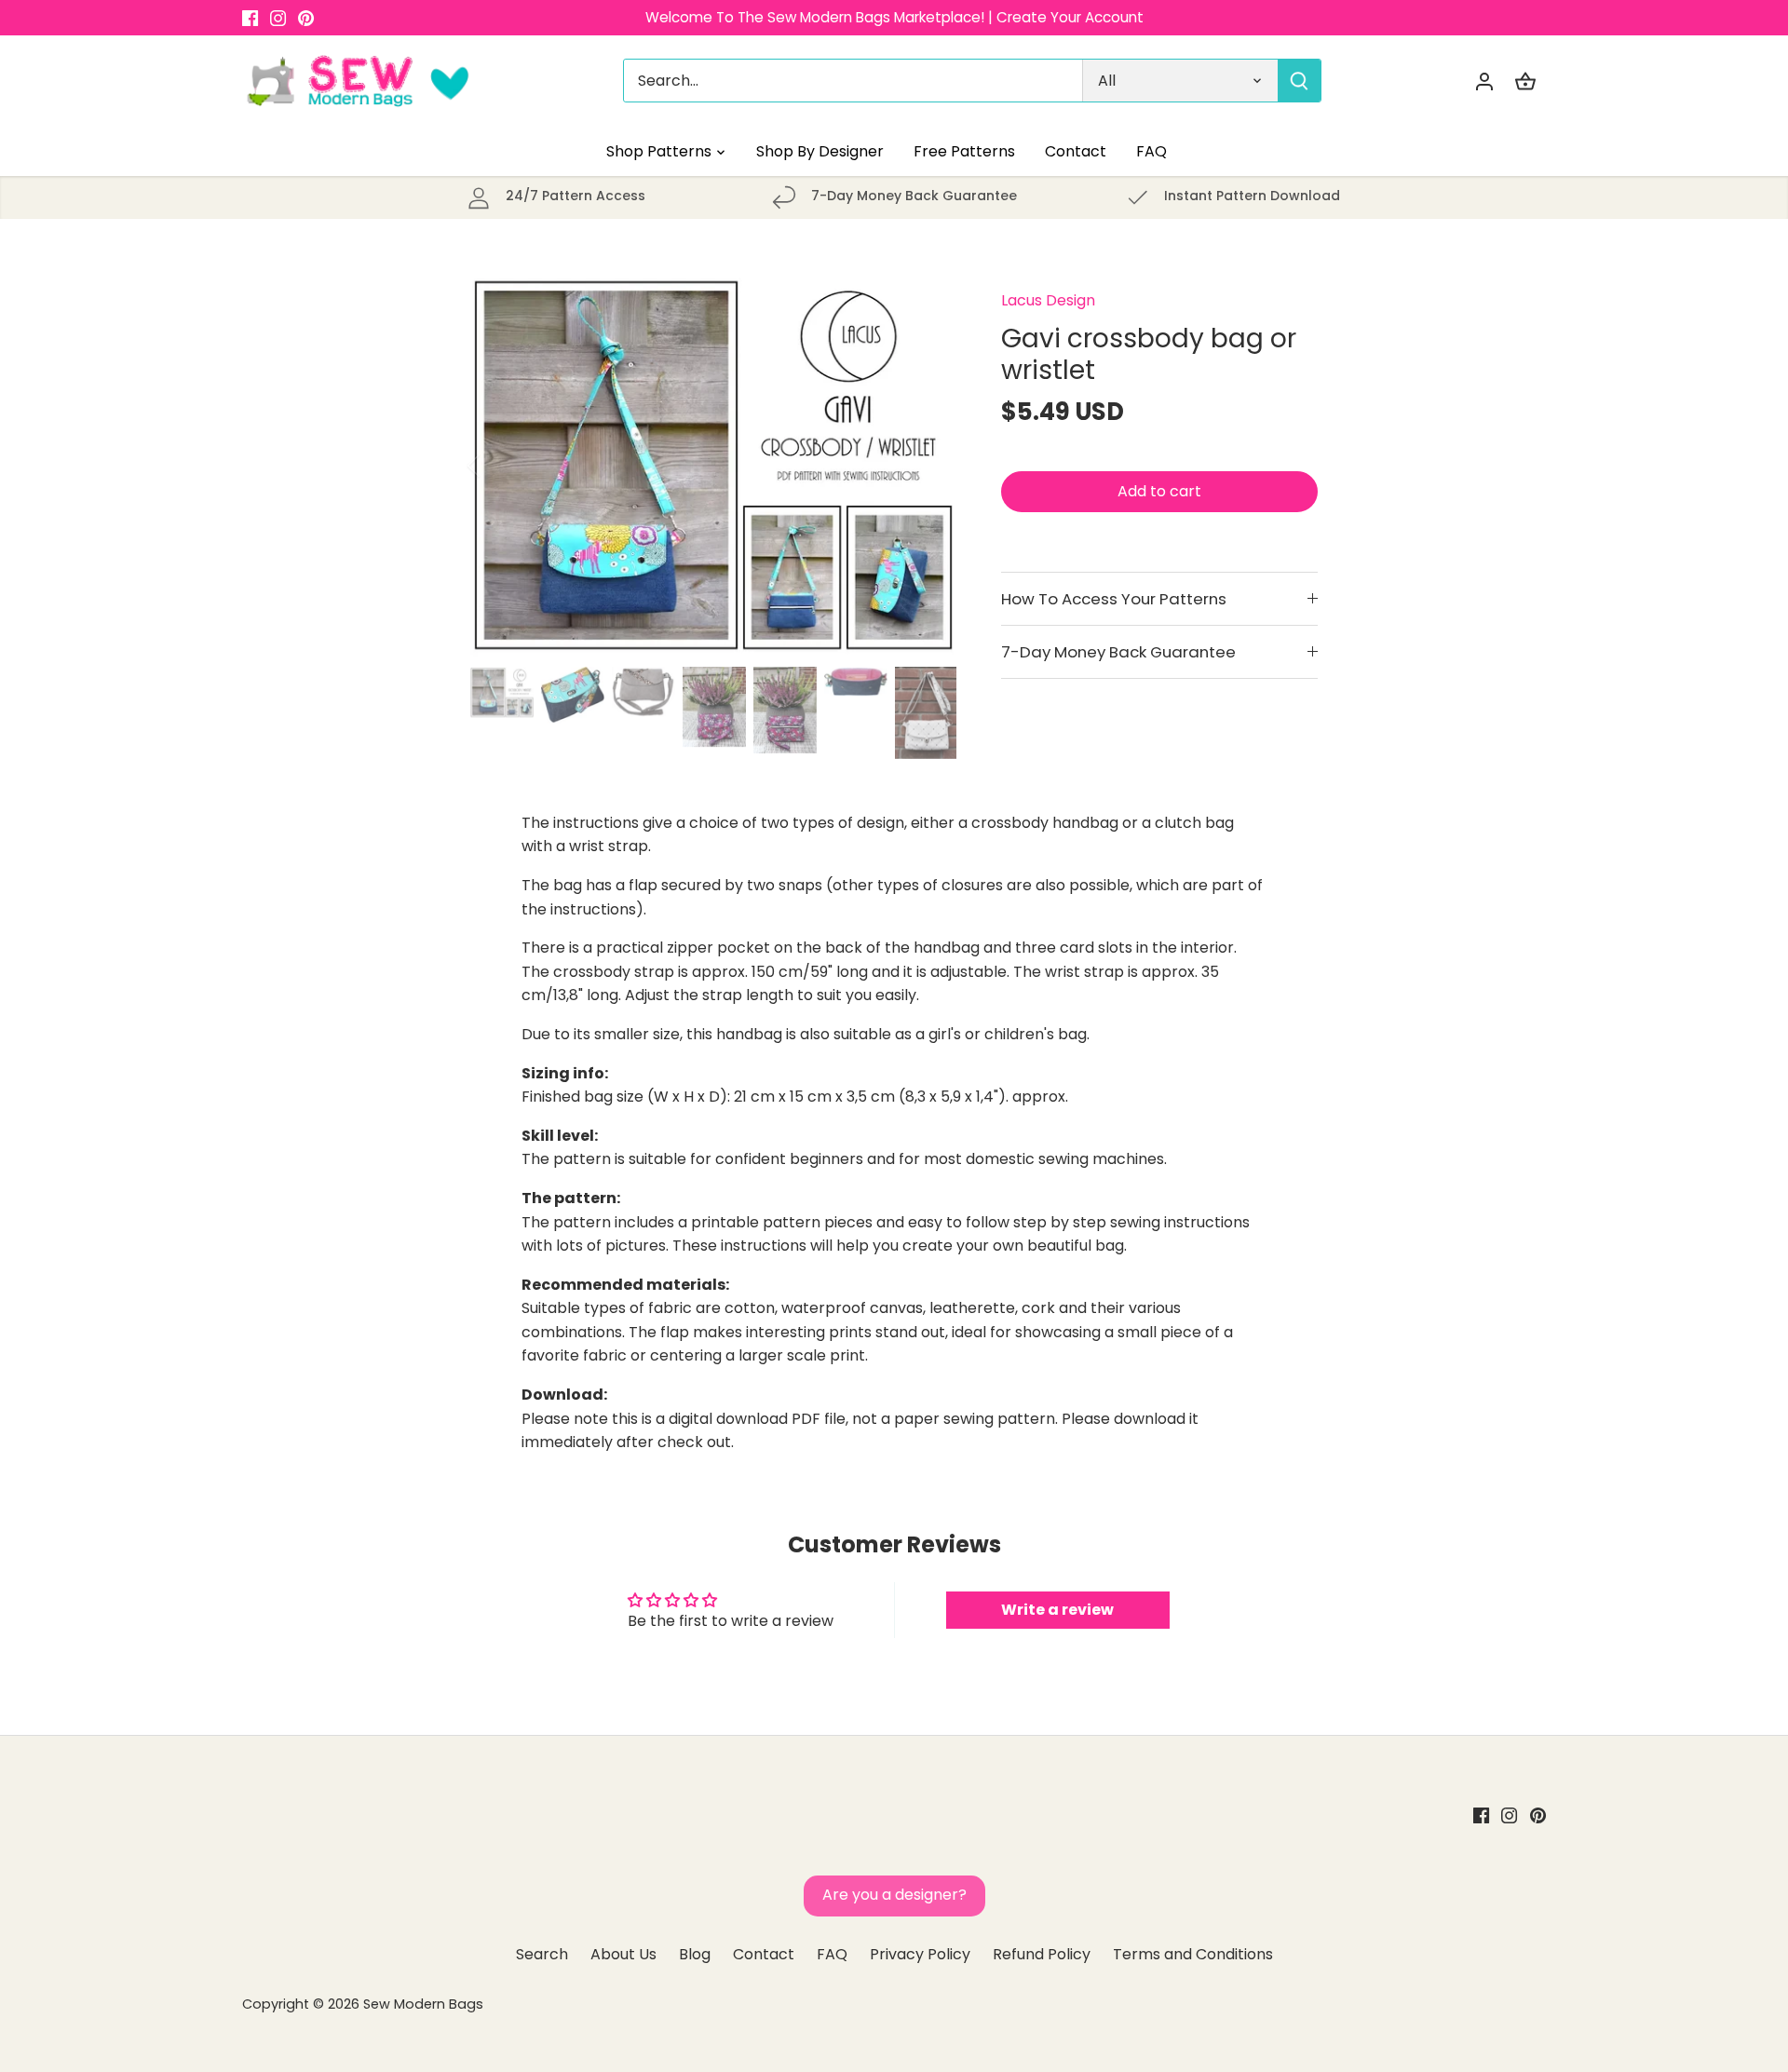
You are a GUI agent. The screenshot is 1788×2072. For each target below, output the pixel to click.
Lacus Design (1048, 300)
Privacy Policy (920, 1954)
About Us (623, 1954)
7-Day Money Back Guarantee (1118, 652)
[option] (713, 465)
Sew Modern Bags (423, 2004)
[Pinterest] (306, 18)
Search (542, 1954)
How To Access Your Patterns (1114, 599)
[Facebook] (250, 18)
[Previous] (498, 466)
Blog (695, 1954)
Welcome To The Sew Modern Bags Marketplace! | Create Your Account (894, 17)
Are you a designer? (894, 1895)
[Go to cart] (1525, 81)
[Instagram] (278, 18)
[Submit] (1299, 81)
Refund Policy (1042, 1954)
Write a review (1057, 1610)
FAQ (832, 1954)
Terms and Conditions (1193, 1954)
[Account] (1484, 81)
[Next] (928, 466)
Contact (764, 1954)
